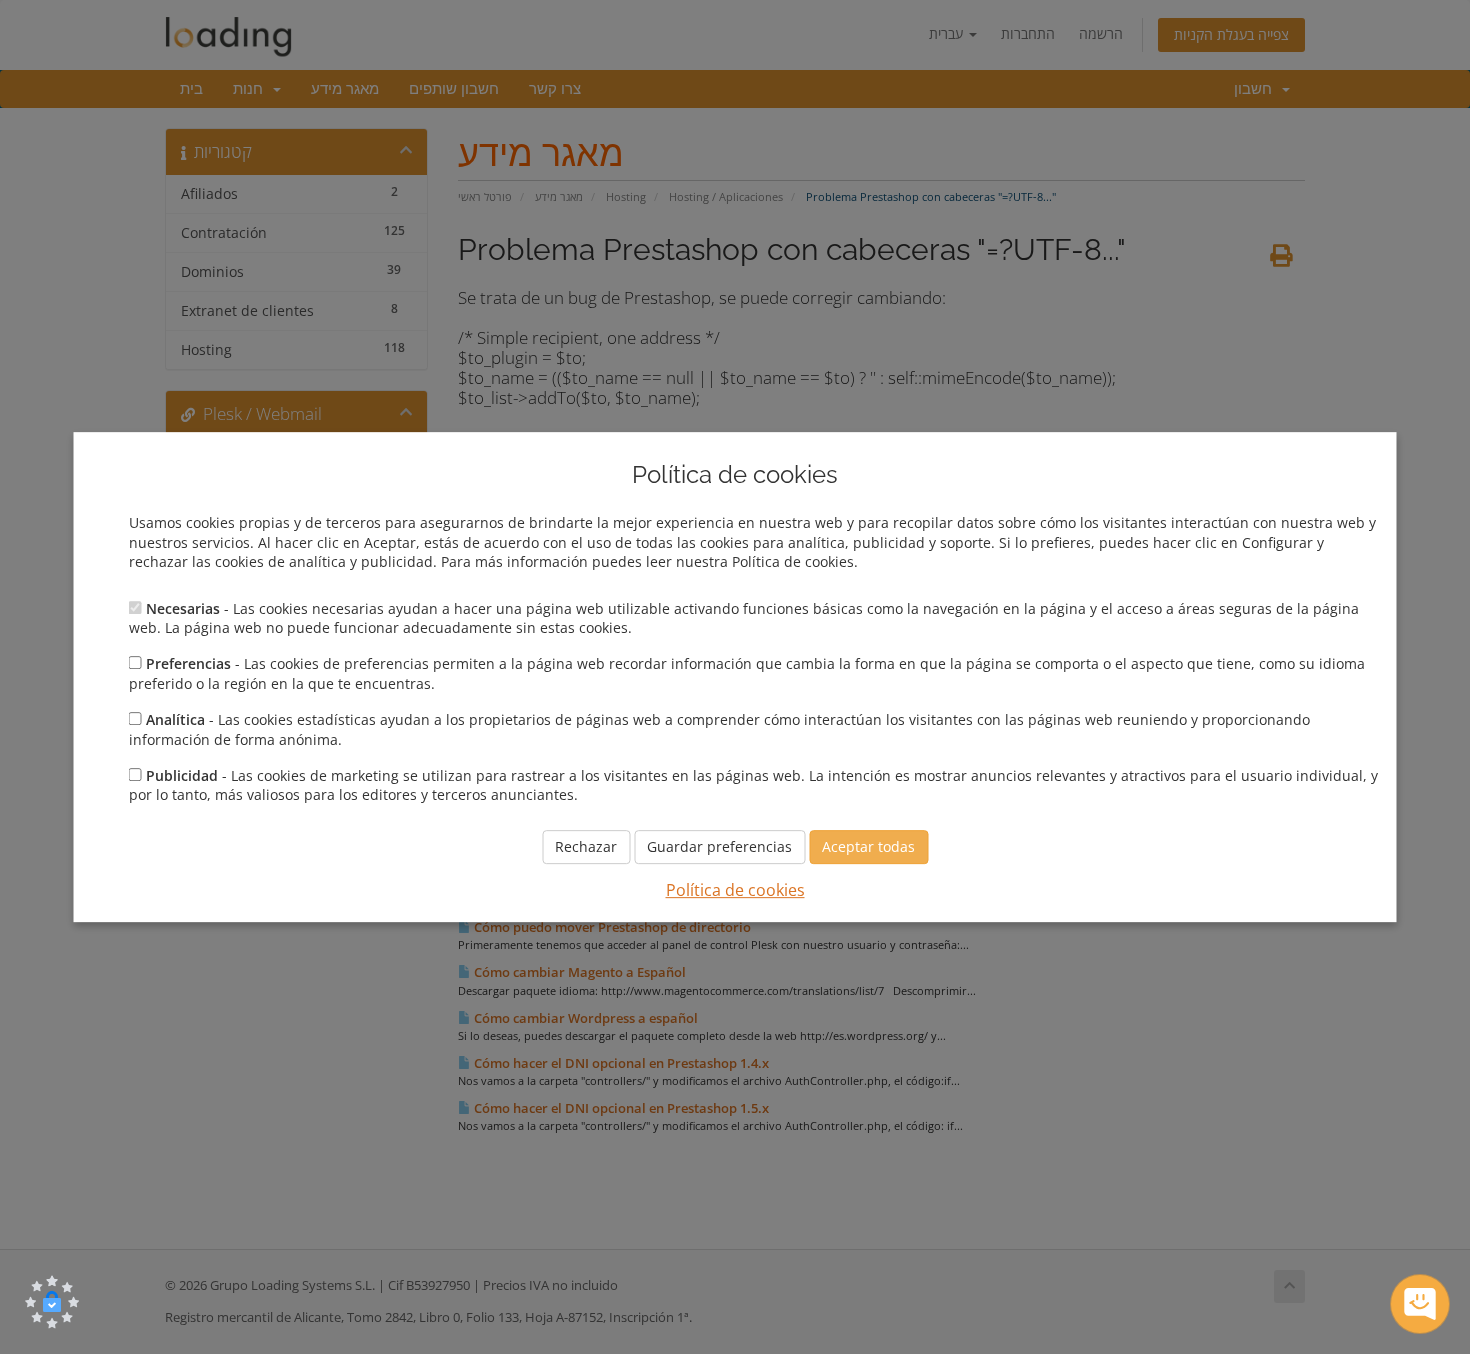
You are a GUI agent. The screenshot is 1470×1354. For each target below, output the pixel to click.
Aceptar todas (868, 846)
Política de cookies (735, 890)
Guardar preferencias (719, 846)
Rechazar (586, 846)
